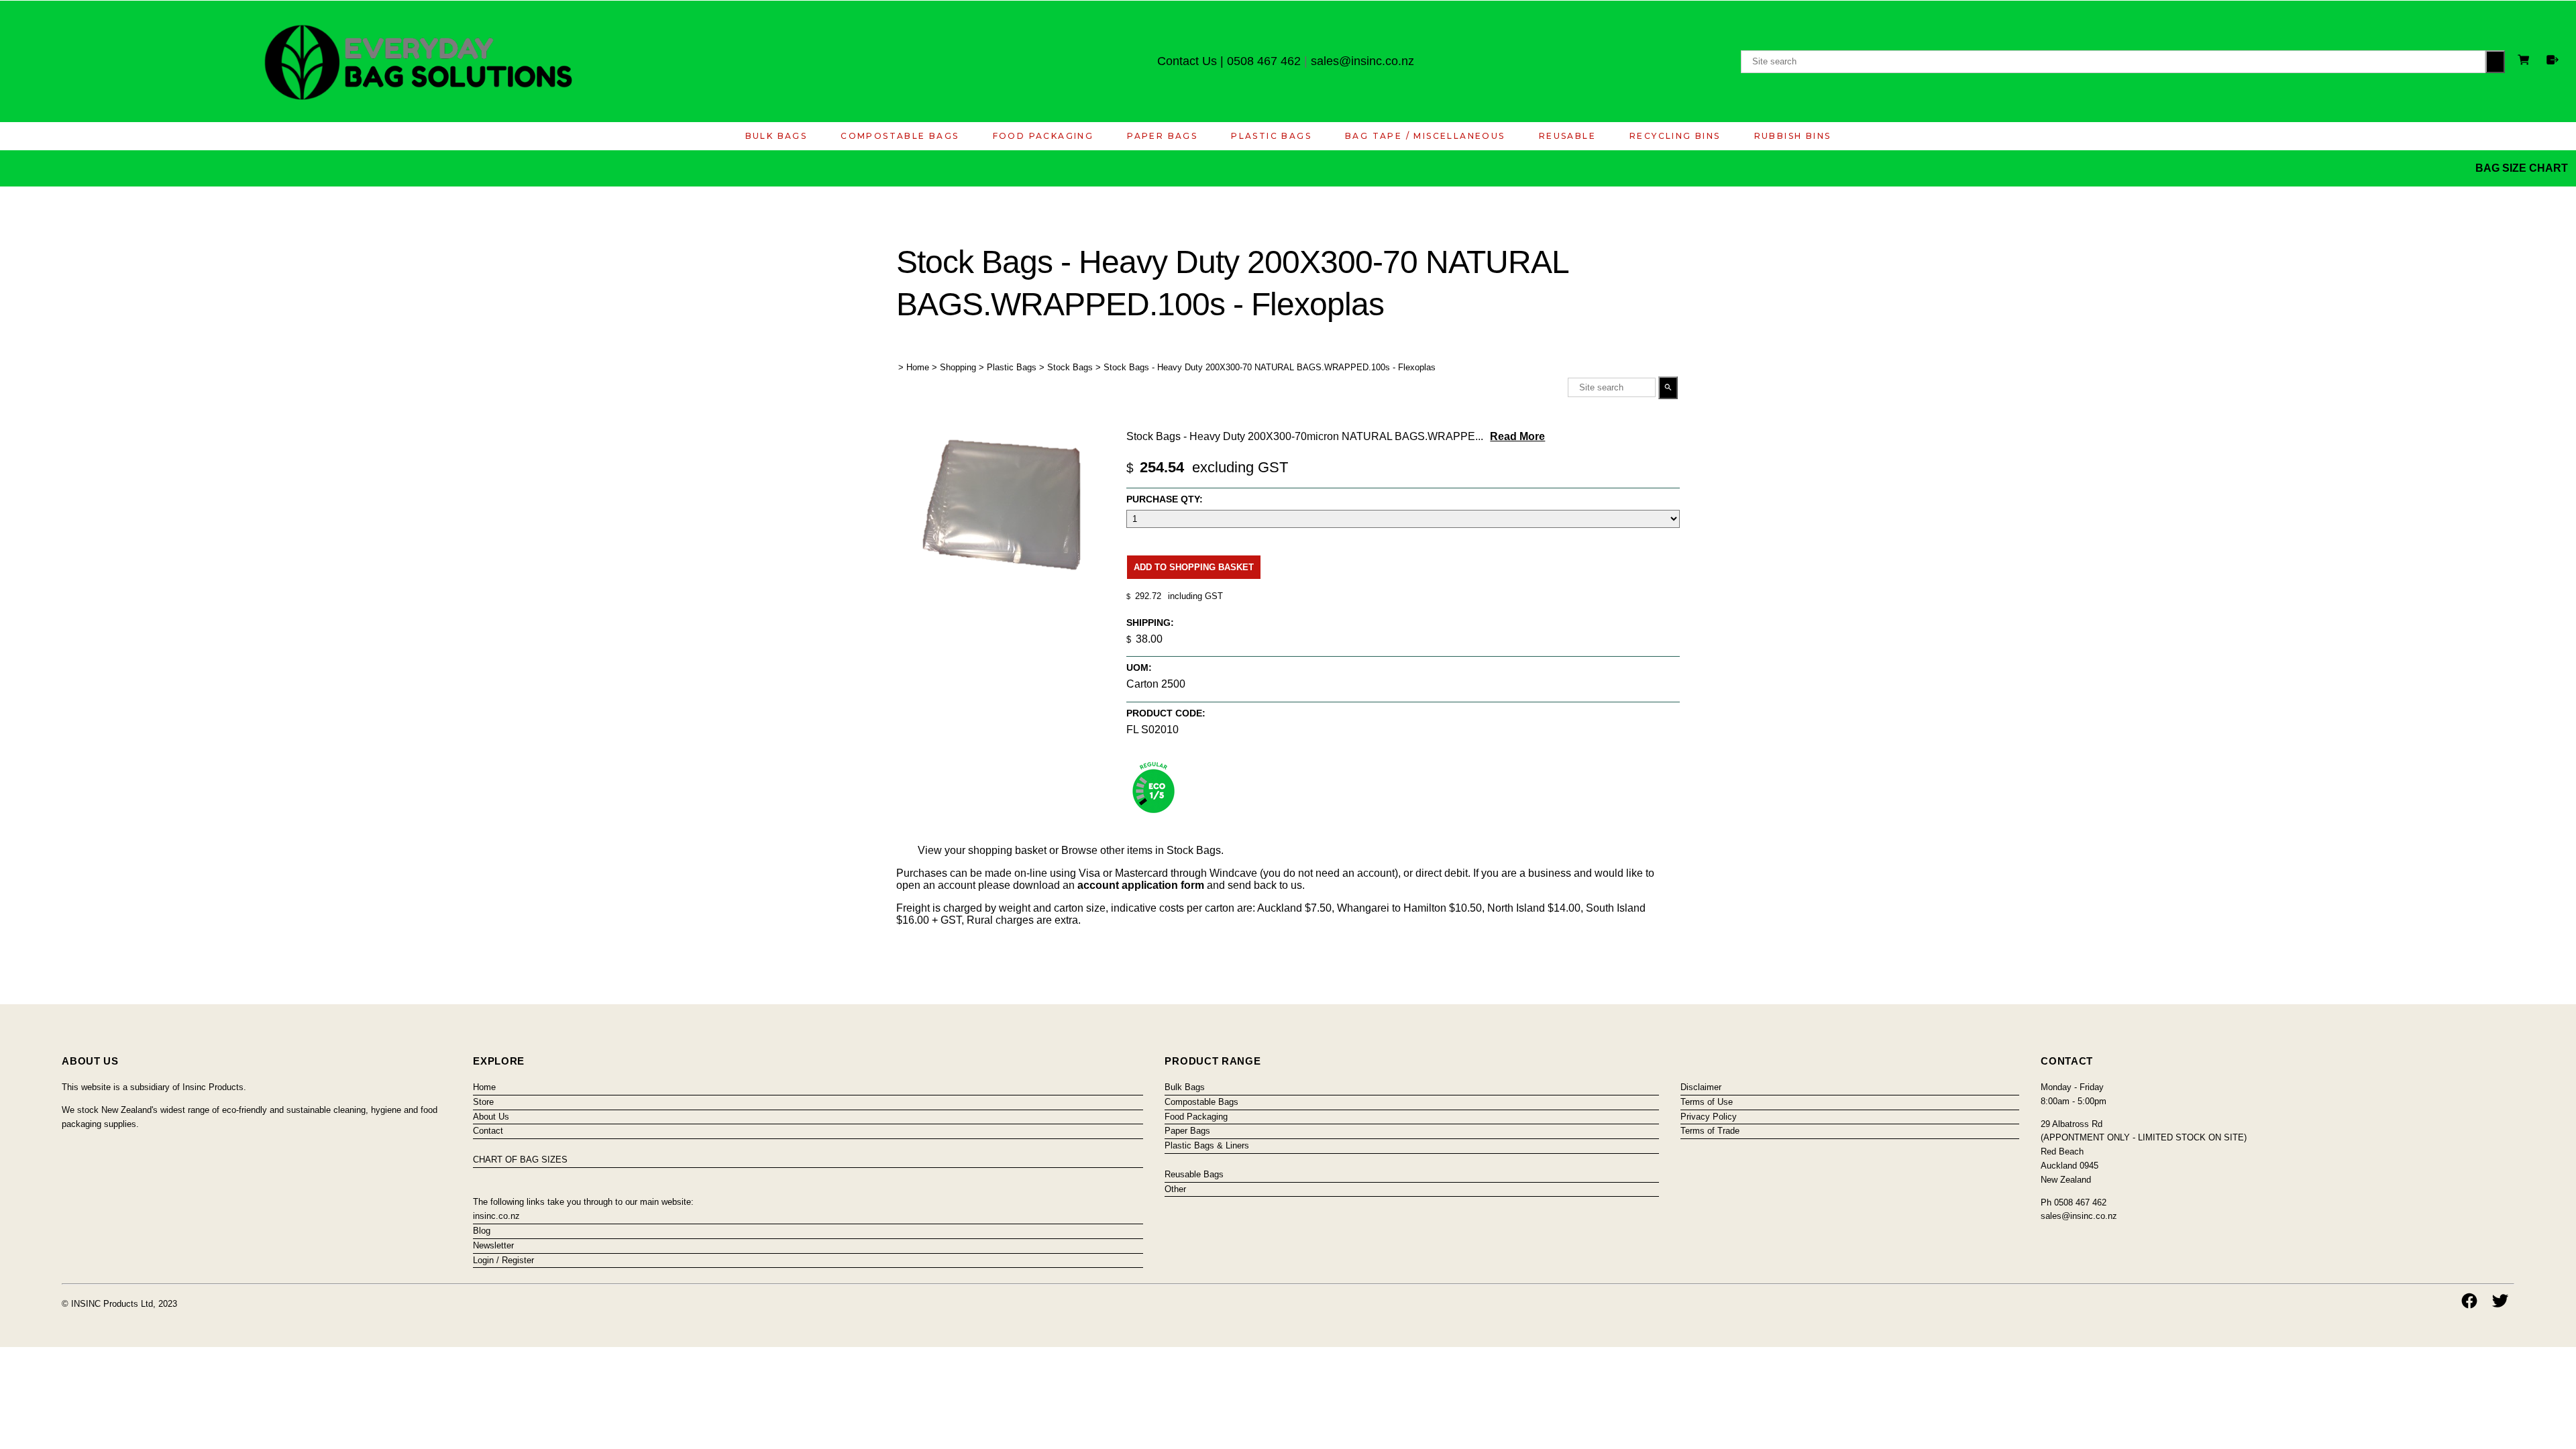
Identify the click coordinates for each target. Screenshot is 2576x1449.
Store (483, 1102)
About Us (491, 1117)
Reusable (1567, 136)
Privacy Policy (1709, 1117)
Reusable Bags (1194, 1174)
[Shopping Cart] (2526, 61)
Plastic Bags (1271, 136)
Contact (488, 1131)
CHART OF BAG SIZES (520, 1160)
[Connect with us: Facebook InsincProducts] (2469, 1301)
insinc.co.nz (496, 1216)
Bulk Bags (776, 136)
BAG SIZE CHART (2523, 168)
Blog (482, 1231)
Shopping (958, 367)
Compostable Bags (900, 136)
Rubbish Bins (1793, 136)
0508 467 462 (1264, 61)
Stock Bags (1070, 367)
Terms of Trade (1710, 1131)
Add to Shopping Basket (1194, 567)
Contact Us (1187, 61)
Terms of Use (1707, 1102)
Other (1175, 1189)
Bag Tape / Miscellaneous (1425, 136)
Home (918, 367)
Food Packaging (1043, 136)
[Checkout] (2553, 60)
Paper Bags (1162, 136)
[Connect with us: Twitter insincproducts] (2500, 1301)
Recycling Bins (1675, 136)
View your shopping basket (982, 850)
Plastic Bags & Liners (1207, 1145)
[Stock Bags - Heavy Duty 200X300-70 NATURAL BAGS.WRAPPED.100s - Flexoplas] (1004, 588)
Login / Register (503, 1260)
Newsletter (493, 1245)
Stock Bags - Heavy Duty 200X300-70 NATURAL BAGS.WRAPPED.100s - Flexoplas (1270, 367)
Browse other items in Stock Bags (1141, 850)
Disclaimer (1701, 1087)
